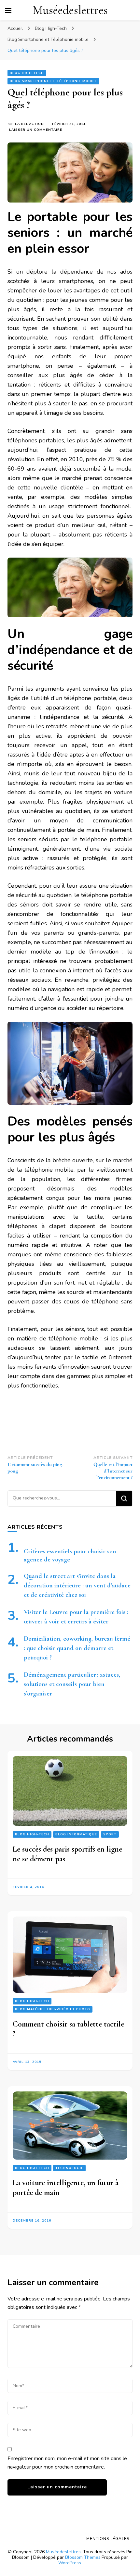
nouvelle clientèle (59, 487)
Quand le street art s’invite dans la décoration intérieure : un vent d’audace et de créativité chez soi (77, 1585)
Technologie (69, 2168)
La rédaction (29, 124)
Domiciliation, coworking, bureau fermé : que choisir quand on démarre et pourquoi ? (77, 1648)
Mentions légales (108, 2539)
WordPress (70, 2563)
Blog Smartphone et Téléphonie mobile (53, 81)
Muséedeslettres (70, 10)
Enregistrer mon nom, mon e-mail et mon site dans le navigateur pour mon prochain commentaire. (67, 2463)
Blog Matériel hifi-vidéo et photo (53, 2009)
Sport (110, 1834)
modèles (121, 1189)
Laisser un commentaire (36, 130)
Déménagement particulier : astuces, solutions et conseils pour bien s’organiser (72, 1684)
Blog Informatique (76, 1834)
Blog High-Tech (27, 73)
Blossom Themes (83, 2557)
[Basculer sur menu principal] (8, 10)
